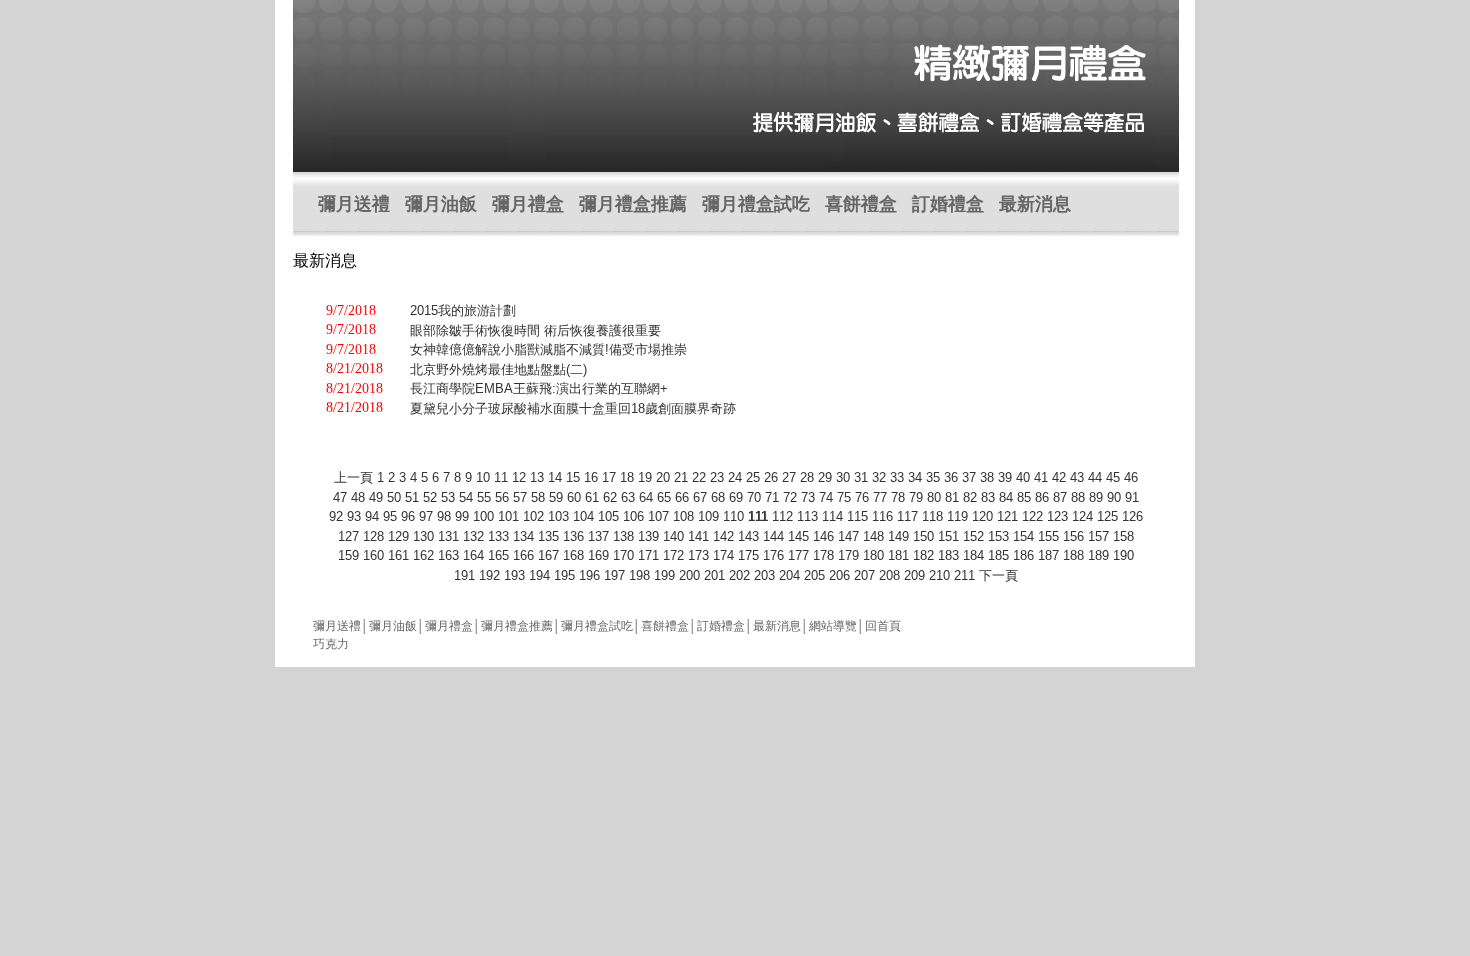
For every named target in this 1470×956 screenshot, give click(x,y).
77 (880, 497)
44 (1095, 477)
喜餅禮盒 (861, 204)
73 (808, 497)
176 (773, 555)
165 (498, 555)
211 (964, 575)
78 (898, 497)
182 (923, 555)
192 (489, 575)
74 (826, 497)
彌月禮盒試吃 (756, 204)
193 (514, 575)
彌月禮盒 (528, 204)
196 (589, 575)
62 (610, 497)
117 (907, 516)
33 (897, 477)
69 (736, 497)
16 (591, 477)
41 (1041, 477)
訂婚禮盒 (948, 204)
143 (748, 536)
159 (348, 555)
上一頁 (353, 477)
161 (398, 555)
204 (789, 575)
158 (1123, 536)
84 (1006, 497)
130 (423, 536)
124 (1082, 516)
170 (623, 555)
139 (648, 536)
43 (1077, 477)
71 (772, 497)
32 (879, 477)
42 (1059, 477)
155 (1048, 536)
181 (898, 555)
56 (502, 497)
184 (973, 555)
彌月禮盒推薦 (633, 204)
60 (574, 497)
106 (633, 516)
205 (814, 575)
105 (608, 516)
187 (1048, 555)
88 (1078, 497)
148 (873, 536)
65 (664, 497)
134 (523, 536)
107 (658, 516)
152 (973, 536)
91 (1132, 497)
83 (988, 497)
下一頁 (998, 575)
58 (538, 497)
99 (462, 516)
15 (573, 477)
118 (932, 516)
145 (798, 536)
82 (970, 497)
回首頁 (883, 626)
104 (583, 516)
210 (939, 575)
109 (708, 516)
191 (464, 575)
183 (948, 555)
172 (673, 555)
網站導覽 (833, 626)
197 (614, 575)
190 (1123, 555)
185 (998, 555)
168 (573, 555)
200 (689, 575)
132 (473, 536)
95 (390, 516)
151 (948, 536)
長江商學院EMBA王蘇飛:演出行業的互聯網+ (539, 388)
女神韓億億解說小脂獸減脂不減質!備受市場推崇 (548, 349)
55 (484, 497)
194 (539, 575)
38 (987, 477)
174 (723, 555)
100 (483, 516)
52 (430, 497)
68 (718, 497)
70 (754, 497)
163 (448, 555)
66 (682, 497)
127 (348, 536)
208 (889, 575)
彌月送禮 (354, 204)
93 (354, 516)
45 (1113, 477)
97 (426, 516)
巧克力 (331, 644)
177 (798, 555)
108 (683, 516)
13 (537, 477)
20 (663, 477)
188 (1073, 555)
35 (933, 477)
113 (807, 516)
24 (735, 477)
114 (832, 516)
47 (340, 497)
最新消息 (1035, 204)
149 (898, 536)
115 (857, 516)
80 (934, 497)
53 (448, 497)
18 (627, 477)
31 (861, 477)
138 (623, 536)
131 (448, 536)
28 (807, 477)
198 (639, 575)
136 (573, 536)
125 (1107, 516)
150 (923, 536)
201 (714, 575)
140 (673, 536)
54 (466, 497)
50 (394, 497)
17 (609, 477)
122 (1032, 516)
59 (556, 497)
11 (501, 477)
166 (523, 555)
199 (664, 575)
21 (681, 477)
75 (844, 497)
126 (1132, 516)
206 (839, 575)
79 (916, 497)
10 (483, 477)
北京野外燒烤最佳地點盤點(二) (498, 369)
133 (498, 536)
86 (1042, 497)
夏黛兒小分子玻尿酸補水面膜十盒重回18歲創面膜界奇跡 (573, 408)
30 (843, 477)
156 (1073, 536)
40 (1023, 477)
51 (412, 497)
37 (969, 477)
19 (645, 477)
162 (423, 555)
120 (982, 516)
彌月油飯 (441, 204)
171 (648, 555)
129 (398, 536)
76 (862, 497)
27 (789, 477)
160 (373, 555)
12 (519, 477)
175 (748, 555)
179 (848, 555)
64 (646, 497)
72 (790, 497)
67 (700, 497)
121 (1007, 516)
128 (373, 536)
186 (1023, 555)
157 (1098, 536)
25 (753, 477)
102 (533, 516)
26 (771, 477)
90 (1114, 497)
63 (628, 497)
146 (823, 536)
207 (864, 575)
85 (1024, 497)
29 (825, 477)
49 (376, 497)
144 (773, 536)
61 (592, 497)
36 (951, 477)
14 (555, 477)
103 (558, 516)
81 (952, 497)
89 (1096, 497)
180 (873, 555)
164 (473, 555)
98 (444, 516)
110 (733, 516)
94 (372, 516)
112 (782, 516)
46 (1131, 477)
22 (699, 477)
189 (1098, 555)
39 (1005, 477)
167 (548, 555)
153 (998, 536)
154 (1023, 536)
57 (520, 497)
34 (915, 477)
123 (1057, 516)
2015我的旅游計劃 (463, 310)
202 (739, 575)
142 (723, 536)
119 (957, 516)
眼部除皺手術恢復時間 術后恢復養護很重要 (535, 330)
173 (698, 555)
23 (717, 477)
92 (336, 516)
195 (564, 575)
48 (358, 497)
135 (548, 536)
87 (1060, 497)
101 (508, 516)
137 (598, 536)
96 (408, 516)
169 (598, 555)
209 (914, 575)
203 (764, 575)
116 (882, 516)
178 (823, 555)
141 (698, 536)
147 (848, 536)
